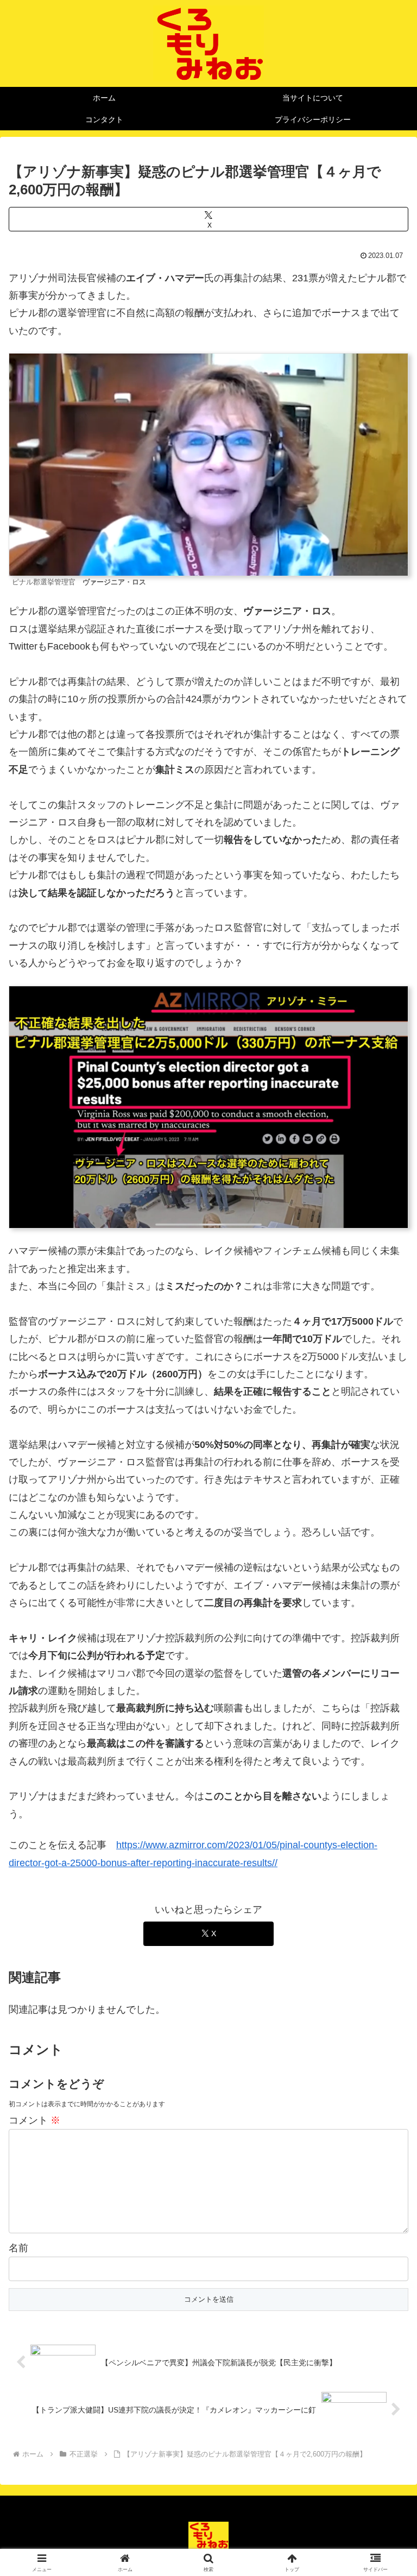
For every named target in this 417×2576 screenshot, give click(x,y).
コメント (34, 2120)
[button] (385, 1833)
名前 (18, 2248)
